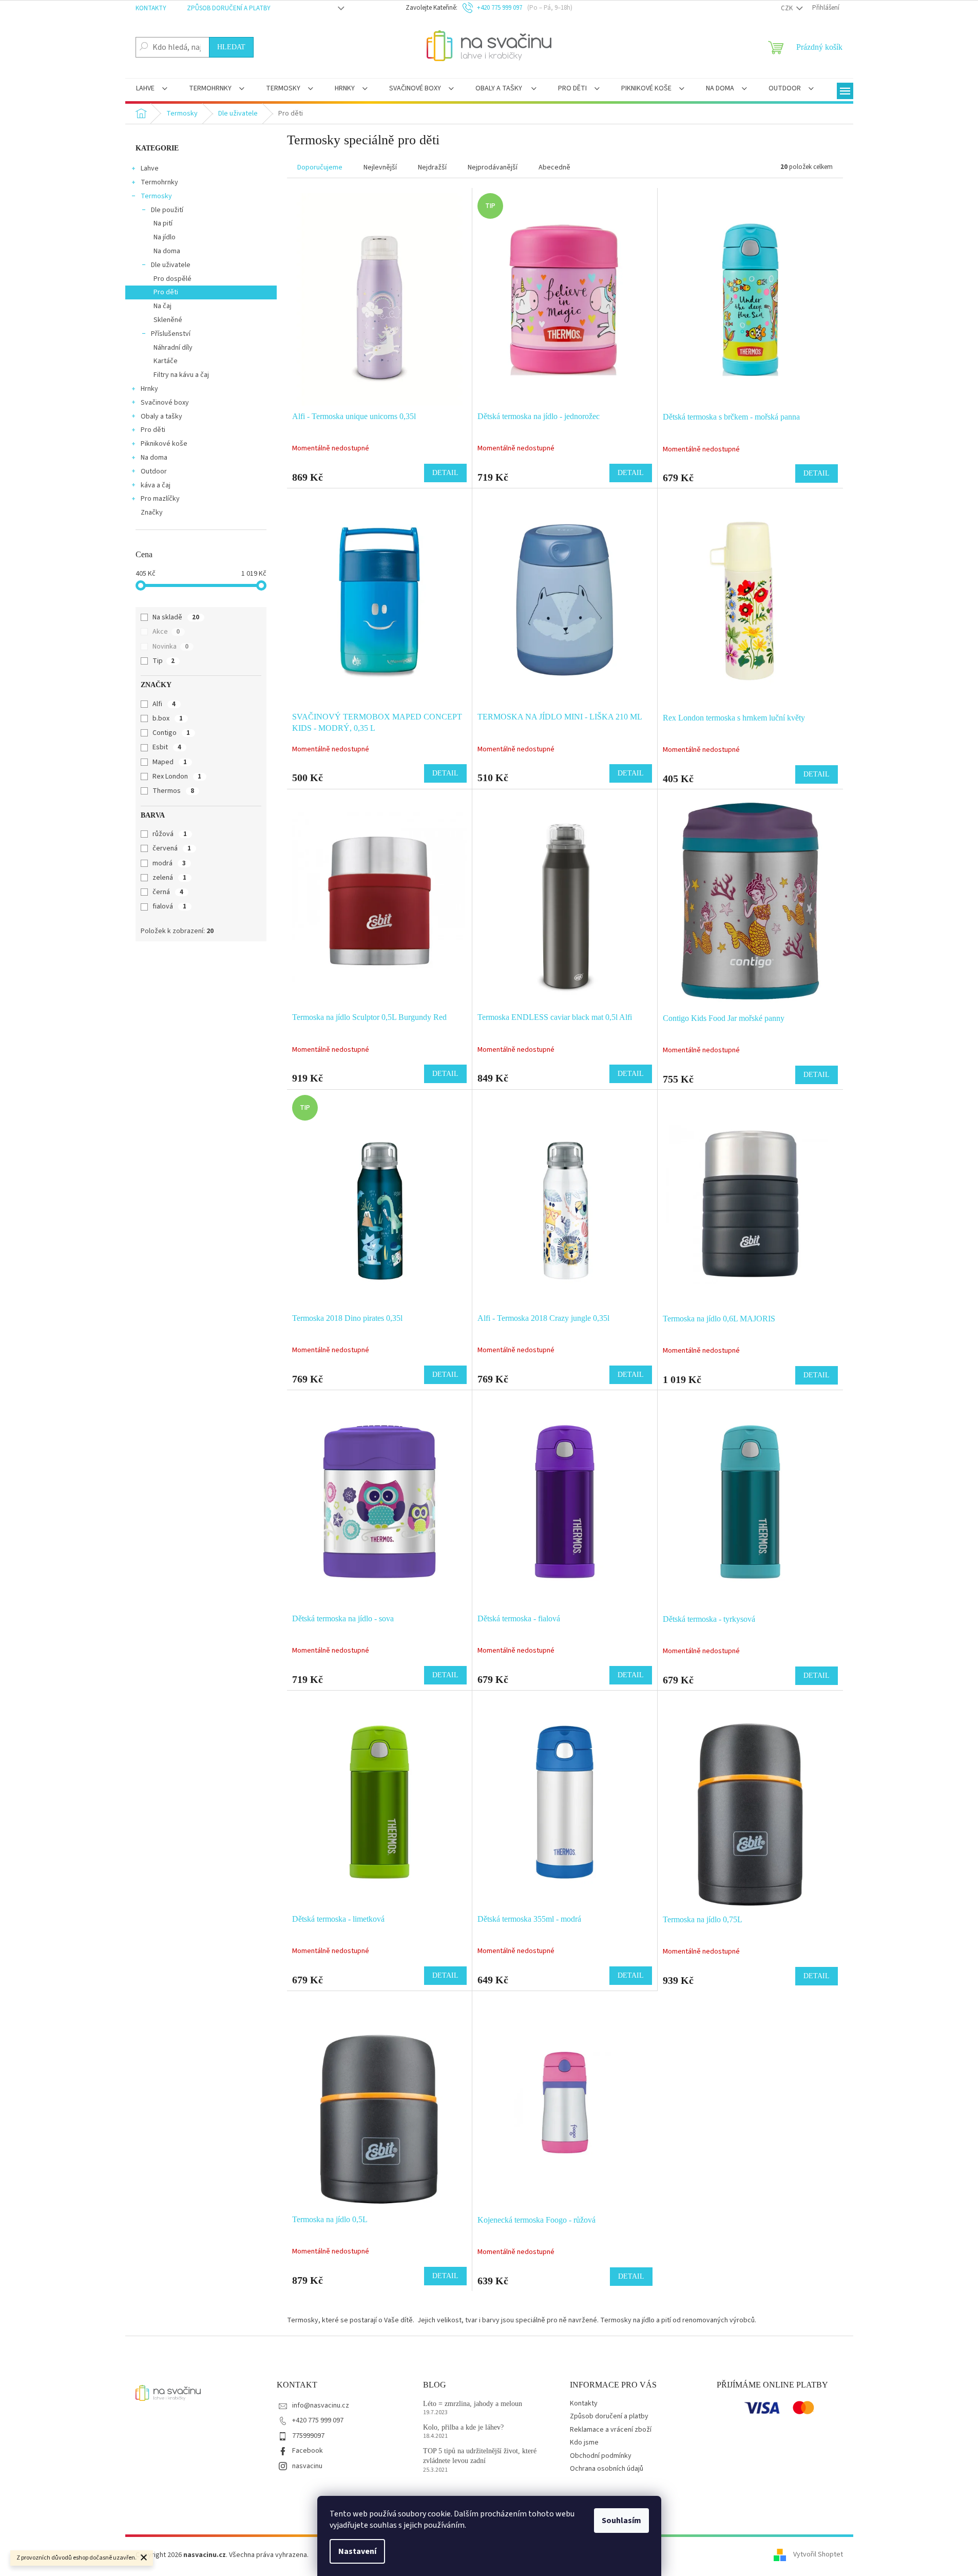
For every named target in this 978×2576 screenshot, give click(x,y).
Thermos (173, 791)
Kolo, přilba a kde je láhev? (463, 2427)
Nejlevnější (380, 167)
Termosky (156, 196)
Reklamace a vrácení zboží (611, 2430)
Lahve (150, 168)
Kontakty (151, 8)
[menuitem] (152, 89)
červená (172, 848)
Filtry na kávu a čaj (181, 375)
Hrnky (149, 389)
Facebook (308, 2451)
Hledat (231, 47)
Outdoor (154, 471)
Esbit (167, 747)
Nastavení (357, 2551)
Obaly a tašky (161, 416)
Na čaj (162, 306)
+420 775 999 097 (318, 2420)
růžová (170, 834)
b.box (168, 718)
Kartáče (166, 361)
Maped (170, 762)
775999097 (308, 2436)
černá (168, 892)
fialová (169, 906)
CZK (788, 8)
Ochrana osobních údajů (607, 2469)
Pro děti (166, 292)
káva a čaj (156, 485)
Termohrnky (159, 182)
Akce (166, 632)
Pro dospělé (172, 279)
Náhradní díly (173, 348)
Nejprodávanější (493, 167)
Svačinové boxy (165, 403)
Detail (445, 473)
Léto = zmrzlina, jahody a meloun (473, 2404)
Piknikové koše (164, 444)
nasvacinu (307, 2466)
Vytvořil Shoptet (818, 2555)
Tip (164, 661)
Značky (152, 513)
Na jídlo (165, 237)
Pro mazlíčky (160, 499)
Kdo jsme (584, 2442)
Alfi (164, 704)
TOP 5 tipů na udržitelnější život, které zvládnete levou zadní (480, 2456)
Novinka (170, 647)
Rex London (177, 776)
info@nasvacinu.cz (321, 2405)
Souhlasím (621, 2521)
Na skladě (176, 617)
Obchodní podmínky (601, 2456)
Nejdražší (432, 167)
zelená (169, 878)
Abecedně (554, 167)
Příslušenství (171, 334)
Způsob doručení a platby (229, 8)
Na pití (163, 223)
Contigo (171, 733)
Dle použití (167, 210)
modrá (169, 863)
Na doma (167, 251)
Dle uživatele (171, 265)
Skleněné (168, 320)
